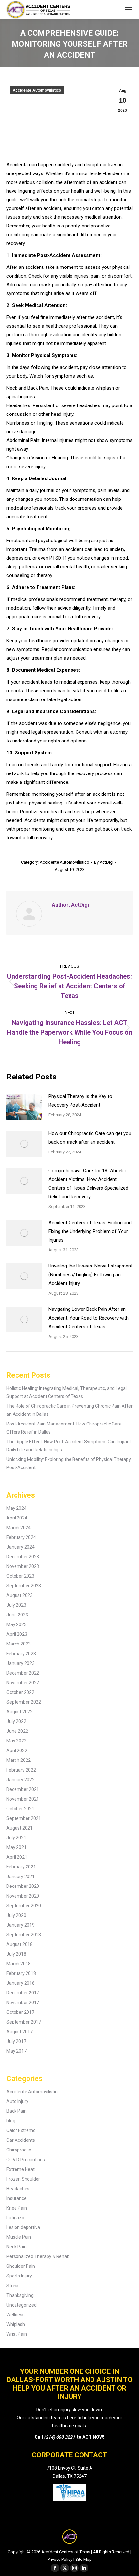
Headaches (18, 2189)
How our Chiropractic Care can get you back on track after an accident (90, 1138)
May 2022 (16, 1741)
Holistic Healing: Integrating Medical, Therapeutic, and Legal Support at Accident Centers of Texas (67, 1392)
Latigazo (15, 2218)
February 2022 (21, 1770)
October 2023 (20, 1576)
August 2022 (20, 1712)
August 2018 (20, 1944)
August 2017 (20, 2032)
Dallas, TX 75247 (70, 2476)
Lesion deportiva (23, 2227)
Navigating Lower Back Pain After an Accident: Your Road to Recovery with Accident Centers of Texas (89, 1318)
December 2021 (23, 1789)
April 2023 (17, 1634)
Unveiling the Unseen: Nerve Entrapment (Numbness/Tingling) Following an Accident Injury (91, 1275)
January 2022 (21, 1780)
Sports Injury (19, 2276)
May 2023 (16, 1624)
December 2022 (23, 1673)
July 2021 (16, 1838)
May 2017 (16, 2051)
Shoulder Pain (21, 2266)
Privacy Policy (60, 2559)
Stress (13, 2286)
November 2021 (23, 1799)
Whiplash (16, 2324)
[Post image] (24, 1107)
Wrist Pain (17, 2334)
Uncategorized (21, 2305)
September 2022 (24, 1702)
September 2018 (24, 1935)
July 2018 (16, 1954)
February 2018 (21, 1973)
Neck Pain (16, 2247)
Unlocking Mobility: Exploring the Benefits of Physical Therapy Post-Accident (69, 1463)
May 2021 (16, 1847)
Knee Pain (17, 2208)
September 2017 (24, 2022)
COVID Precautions (26, 2160)
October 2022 (20, 1692)
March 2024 (19, 1528)
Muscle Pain (19, 2237)
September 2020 (24, 1906)
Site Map (84, 2559)
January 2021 (21, 1877)
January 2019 (21, 1925)
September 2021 (24, 1818)
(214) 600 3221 (59, 2437)
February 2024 (21, 1537)
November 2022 (23, 1683)
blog (11, 2121)
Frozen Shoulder (23, 2179)
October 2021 (20, 1809)
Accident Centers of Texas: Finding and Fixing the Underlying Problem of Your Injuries (90, 1231)
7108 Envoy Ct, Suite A (69, 2468)
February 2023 (21, 1654)
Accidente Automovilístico (37, 90)
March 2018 (19, 1964)
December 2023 (23, 1557)
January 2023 (21, 1663)
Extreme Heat (21, 2169)
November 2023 (23, 1566)
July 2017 (16, 2041)
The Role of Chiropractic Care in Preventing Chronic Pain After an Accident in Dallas (69, 1410)
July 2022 (16, 1721)
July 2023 (16, 1605)
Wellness (16, 2315)
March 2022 (19, 1760)
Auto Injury (17, 2101)
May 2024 (16, 1508)
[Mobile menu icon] (128, 10)
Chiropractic (19, 2150)
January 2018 (21, 1983)
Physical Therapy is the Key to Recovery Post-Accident (80, 1101)
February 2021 (21, 1867)
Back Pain (16, 2111)
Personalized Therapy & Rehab (38, 2256)
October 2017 (20, 2012)
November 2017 (23, 2003)
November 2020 (23, 1896)
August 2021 (20, 1828)
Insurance (16, 2198)
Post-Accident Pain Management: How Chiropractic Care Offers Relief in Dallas (64, 1428)
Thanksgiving (20, 2295)
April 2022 (17, 1751)
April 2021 (17, 1857)
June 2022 (17, 1731)
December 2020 (23, 1886)
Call (39, 2437)
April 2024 (17, 1518)
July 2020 (16, 1915)
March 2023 (19, 1644)
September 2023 (24, 1586)
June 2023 (17, 1615)
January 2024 (21, 1547)
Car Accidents (21, 2140)
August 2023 (20, 1595)
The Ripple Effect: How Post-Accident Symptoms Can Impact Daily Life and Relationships (69, 1446)
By (104, 862)
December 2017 (23, 1993)
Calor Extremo (21, 2130)
